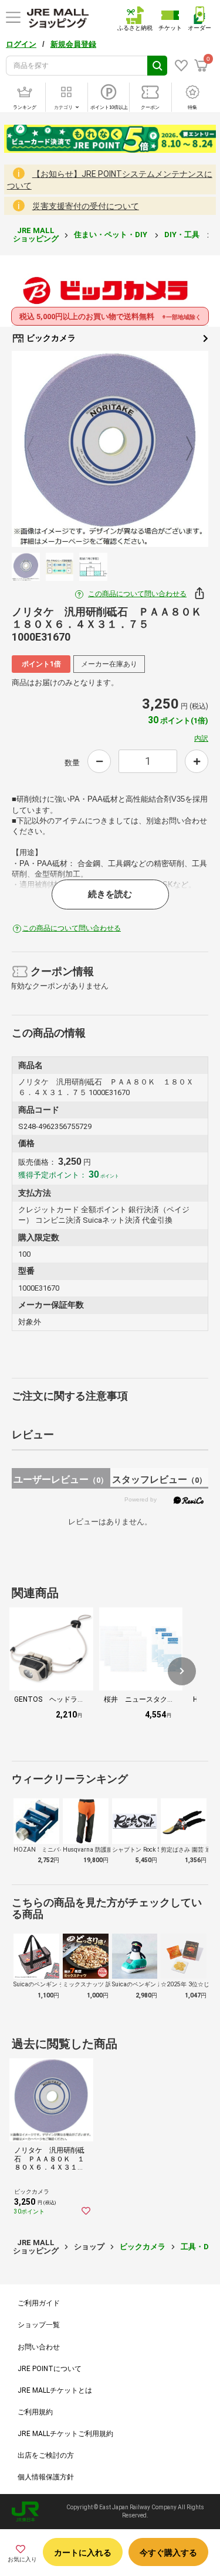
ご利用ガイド (39, 2303)
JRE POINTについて (50, 2369)
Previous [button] (38, 449)
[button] (182, 1671)
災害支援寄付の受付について (86, 206)
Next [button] (182, 449)
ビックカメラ (50, 338)
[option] (110, 449)
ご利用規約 (35, 2412)
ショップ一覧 (39, 2325)
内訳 (201, 738)
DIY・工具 (183, 235)
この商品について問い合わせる (137, 594)
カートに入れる (83, 2553)
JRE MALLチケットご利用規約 (65, 2434)
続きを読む (110, 894)
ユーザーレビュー (61, 1479)
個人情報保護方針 (46, 2477)
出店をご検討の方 (46, 2455)
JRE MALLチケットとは (55, 2390)
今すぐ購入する (168, 2553)
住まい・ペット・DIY (111, 235)
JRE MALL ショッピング (36, 235)
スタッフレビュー (159, 1479)
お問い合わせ (39, 2347)
